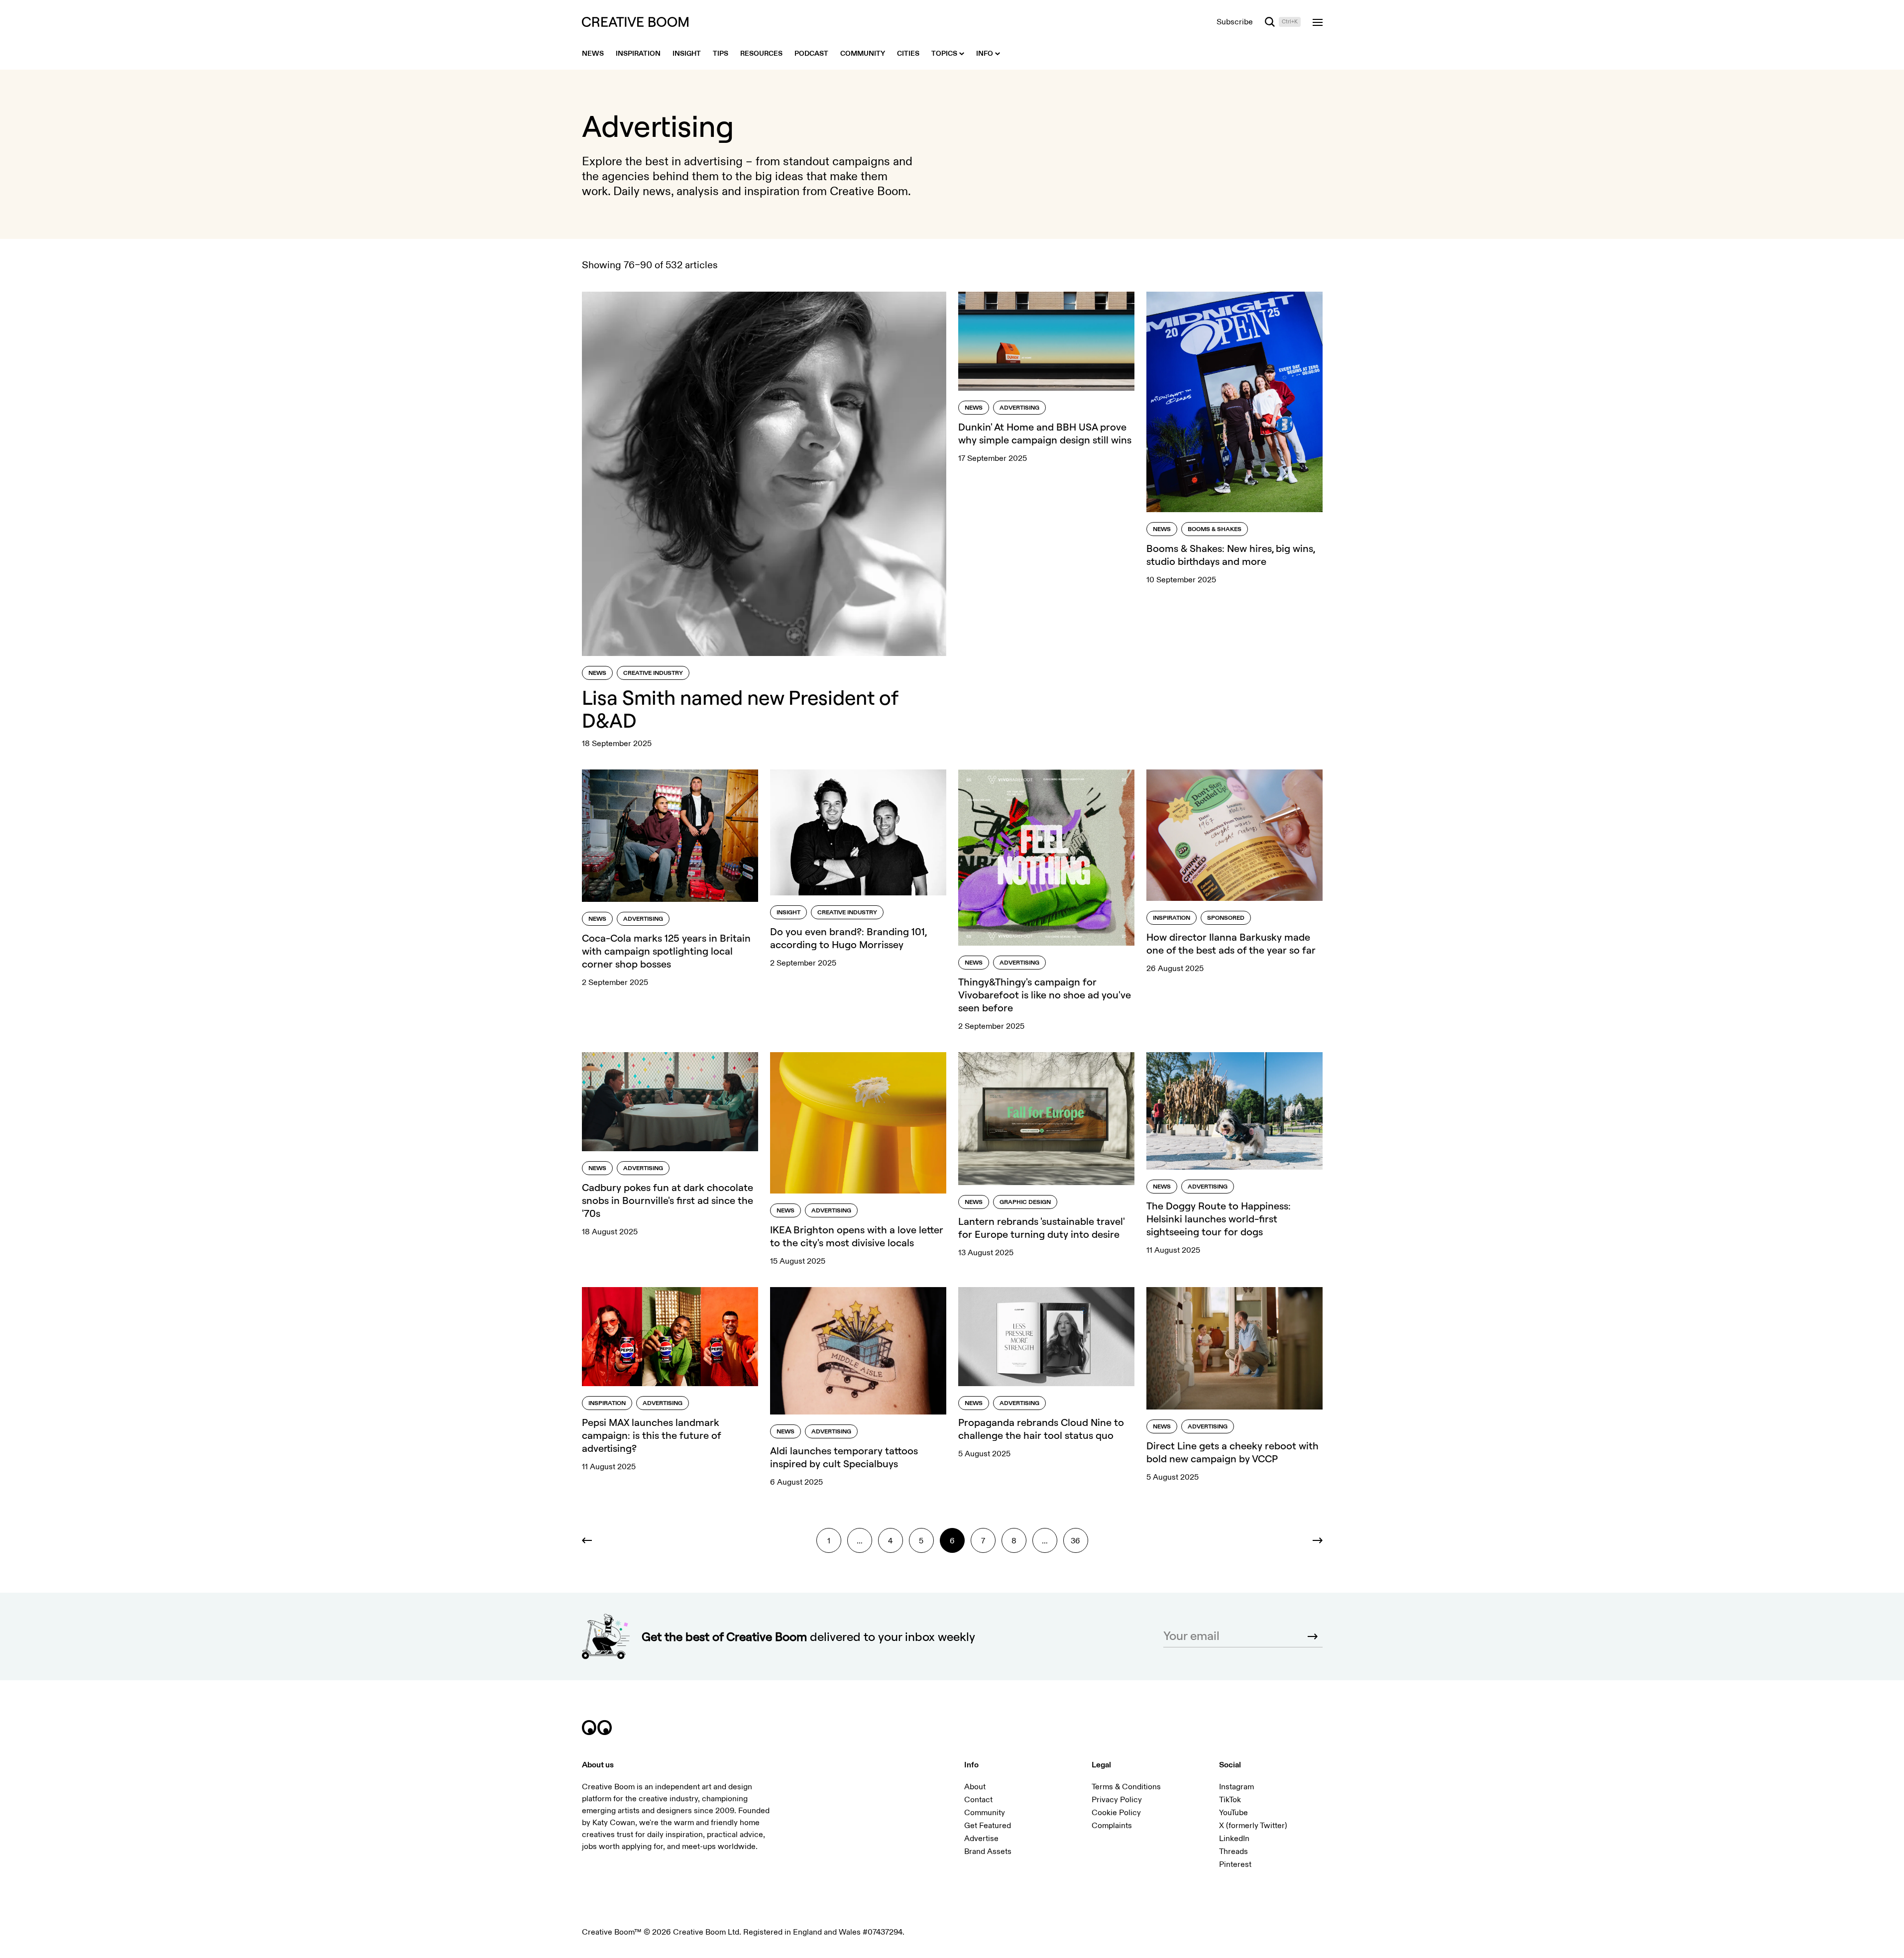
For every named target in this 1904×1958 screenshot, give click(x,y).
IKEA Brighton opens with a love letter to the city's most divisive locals (857, 1236)
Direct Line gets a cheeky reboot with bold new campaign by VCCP (1232, 1452)
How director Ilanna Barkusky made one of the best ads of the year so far (1231, 943)
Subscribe (1235, 22)
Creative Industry (653, 673)
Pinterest (1235, 1864)
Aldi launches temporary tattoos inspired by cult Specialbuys (844, 1457)
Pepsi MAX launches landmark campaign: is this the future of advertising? (652, 1435)
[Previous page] (594, 1540)
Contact (978, 1800)
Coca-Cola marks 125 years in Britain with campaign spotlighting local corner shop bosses (666, 951)
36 (1075, 1541)
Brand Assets (988, 1851)
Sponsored (1226, 918)
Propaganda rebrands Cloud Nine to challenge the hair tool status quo (1041, 1429)
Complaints (1112, 1826)
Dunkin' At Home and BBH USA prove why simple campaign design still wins (1045, 433)
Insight (788, 913)
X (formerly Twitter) (1253, 1826)
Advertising (1019, 408)
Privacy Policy (1117, 1800)
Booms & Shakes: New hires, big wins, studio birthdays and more (1231, 555)
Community (985, 1813)
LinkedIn (1234, 1839)
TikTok (1230, 1800)
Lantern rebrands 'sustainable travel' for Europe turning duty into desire (1042, 1228)
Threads (1233, 1851)
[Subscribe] (1313, 1636)
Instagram (1236, 1787)
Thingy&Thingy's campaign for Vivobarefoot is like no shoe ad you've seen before (1045, 995)
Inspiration (1172, 918)
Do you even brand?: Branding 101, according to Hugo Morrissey (848, 938)
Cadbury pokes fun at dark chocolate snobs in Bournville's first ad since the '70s (668, 1200)
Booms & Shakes (1215, 529)
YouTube (1233, 1813)
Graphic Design (1025, 1202)
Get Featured (988, 1826)
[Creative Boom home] (635, 22)
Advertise (981, 1839)
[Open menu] (1318, 22)
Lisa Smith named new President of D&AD (740, 709)
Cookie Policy (1116, 1813)
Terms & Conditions (1126, 1787)
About (975, 1787)
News (597, 673)
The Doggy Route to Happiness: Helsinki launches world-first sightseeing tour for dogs (1219, 1219)
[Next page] (1310, 1540)
